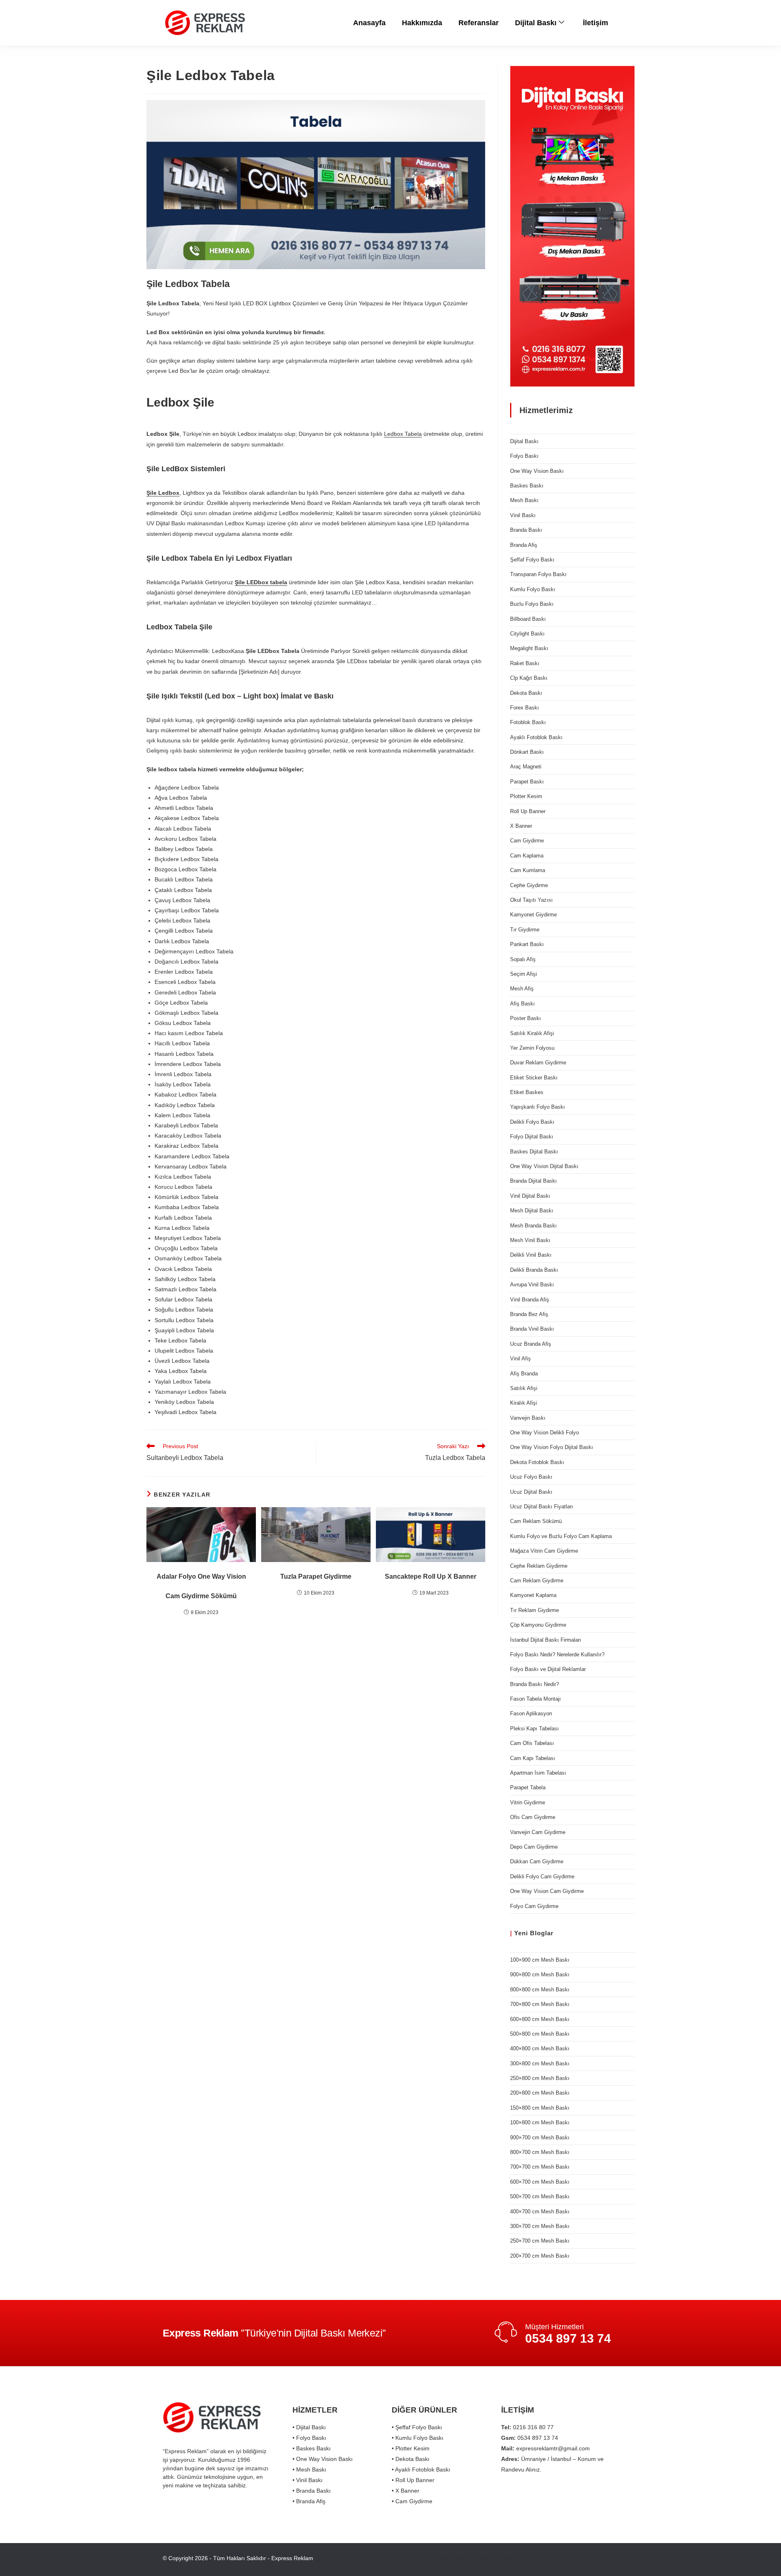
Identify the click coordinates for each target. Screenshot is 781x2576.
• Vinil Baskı (308, 2480)
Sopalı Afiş (523, 959)
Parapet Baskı (527, 782)
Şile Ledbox (163, 493)
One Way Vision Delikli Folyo (544, 1433)
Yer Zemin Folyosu (532, 1048)
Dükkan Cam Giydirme (537, 1861)
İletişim (596, 23)
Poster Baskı (526, 1018)
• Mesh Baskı (309, 2469)
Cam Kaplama (527, 856)
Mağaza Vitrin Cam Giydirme (544, 1551)
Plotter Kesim (526, 796)
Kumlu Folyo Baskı (533, 589)
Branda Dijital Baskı (533, 1181)
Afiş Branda (524, 1374)
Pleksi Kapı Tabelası (534, 1729)
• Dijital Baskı (309, 2427)
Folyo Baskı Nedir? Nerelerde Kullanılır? (557, 1655)
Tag (573, 2558)
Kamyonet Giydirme (533, 915)
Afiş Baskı (522, 1004)
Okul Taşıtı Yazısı (531, 900)
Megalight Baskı (529, 648)
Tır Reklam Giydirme (534, 1610)
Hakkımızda (422, 23)
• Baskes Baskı (312, 2448)
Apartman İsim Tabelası (538, 1773)
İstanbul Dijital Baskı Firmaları (546, 1640)
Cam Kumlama (528, 870)
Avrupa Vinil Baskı (532, 1285)
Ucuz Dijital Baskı (531, 1492)
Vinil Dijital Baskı (530, 1196)
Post (556, 2558)
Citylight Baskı (527, 634)
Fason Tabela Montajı (536, 1699)
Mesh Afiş (522, 989)
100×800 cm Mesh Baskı (540, 2122)
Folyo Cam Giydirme (534, 1906)
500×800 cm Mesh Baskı (540, 2034)
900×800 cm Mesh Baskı (540, 1974)
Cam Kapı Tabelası (533, 1758)
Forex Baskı (525, 708)
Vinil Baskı (523, 515)
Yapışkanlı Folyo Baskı (538, 1107)
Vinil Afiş (520, 1359)
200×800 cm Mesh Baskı (540, 2093)
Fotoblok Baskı (528, 722)
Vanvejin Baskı (528, 1418)
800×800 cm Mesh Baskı (540, 1990)
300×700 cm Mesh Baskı (540, 2226)
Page (590, 2558)
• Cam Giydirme (412, 2501)
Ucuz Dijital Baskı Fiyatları (542, 1507)
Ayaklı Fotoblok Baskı (536, 737)
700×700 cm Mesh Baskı (540, 2167)
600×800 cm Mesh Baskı (540, 2019)
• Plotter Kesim (411, 2448)
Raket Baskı (525, 663)
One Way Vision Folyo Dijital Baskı (552, 1447)
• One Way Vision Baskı (323, 2459)
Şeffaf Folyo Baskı (532, 560)
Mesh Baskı (524, 500)
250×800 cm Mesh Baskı (540, 2078)
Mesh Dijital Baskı (532, 1211)
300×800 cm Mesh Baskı (540, 2064)
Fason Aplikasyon (531, 1713)
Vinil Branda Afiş (530, 1300)
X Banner (521, 826)
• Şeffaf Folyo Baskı (417, 2427)
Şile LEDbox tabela (261, 582)
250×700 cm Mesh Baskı (540, 2241)
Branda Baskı (526, 530)
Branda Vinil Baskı (532, 1329)
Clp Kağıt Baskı (529, 678)
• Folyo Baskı (309, 2438)
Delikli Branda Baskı (534, 1270)
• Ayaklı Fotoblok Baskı (421, 2469)
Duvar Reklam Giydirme (538, 1063)
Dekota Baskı (526, 693)
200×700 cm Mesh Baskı (540, 2256)
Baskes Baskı (527, 486)
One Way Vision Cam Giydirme (547, 1891)
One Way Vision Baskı (537, 471)
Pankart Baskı (527, 944)
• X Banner (406, 2491)
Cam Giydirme (527, 841)
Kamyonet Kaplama (533, 1595)
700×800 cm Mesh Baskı (540, 2004)
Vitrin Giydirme (528, 1803)
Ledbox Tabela (403, 434)
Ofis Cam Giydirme (533, 1817)
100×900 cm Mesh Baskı (540, 1960)
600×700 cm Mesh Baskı (540, 2182)
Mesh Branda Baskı (533, 1226)
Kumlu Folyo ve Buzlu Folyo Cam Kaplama (561, 1536)
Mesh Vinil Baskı (530, 1240)
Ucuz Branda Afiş (531, 1344)
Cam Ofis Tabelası (532, 1743)
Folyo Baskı (524, 456)
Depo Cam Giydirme (534, 1847)
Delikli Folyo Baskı (532, 1122)
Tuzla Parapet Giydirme (316, 1576)
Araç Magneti (526, 767)
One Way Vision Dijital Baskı (544, 1166)
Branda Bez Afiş (529, 1314)
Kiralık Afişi (524, 1403)
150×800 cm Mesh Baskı (540, 2108)
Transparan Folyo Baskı (538, 574)
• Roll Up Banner (413, 2480)
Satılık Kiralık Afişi (532, 1033)
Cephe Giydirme (529, 885)
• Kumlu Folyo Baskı (418, 2438)
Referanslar (479, 23)
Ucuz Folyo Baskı (531, 1477)
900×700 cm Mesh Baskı (540, 2138)
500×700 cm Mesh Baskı (540, 2196)
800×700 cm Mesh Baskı (540, 2152)
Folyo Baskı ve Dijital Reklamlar (548, 1669)
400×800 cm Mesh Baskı (540, 2048)
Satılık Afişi (524, 1388)
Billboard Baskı (528, 619)
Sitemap (533, 2558)
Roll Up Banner (528, 811)
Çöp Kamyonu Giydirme (538, 1625)
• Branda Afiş (309, 2501)
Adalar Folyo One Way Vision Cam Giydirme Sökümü (201, 1586)
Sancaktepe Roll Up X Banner (431, 1576)
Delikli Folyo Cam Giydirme (542, 1877)
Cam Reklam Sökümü (536, 1521)
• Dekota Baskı (411, 2459)
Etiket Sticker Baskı (534, 1078)
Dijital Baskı (536, 23)
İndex (611, 2558)
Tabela (507, 2558)
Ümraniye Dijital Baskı (438, 2558)
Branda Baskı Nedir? (534, 1684)
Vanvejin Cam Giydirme (538, 1832)
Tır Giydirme (525, 930)
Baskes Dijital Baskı (534, 1152)
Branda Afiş (524, 545)
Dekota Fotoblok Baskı (537, 1462)
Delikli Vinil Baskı (531, 1255)
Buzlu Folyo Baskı (532, 604)
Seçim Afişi (524, 974)
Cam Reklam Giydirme (537, 1581)
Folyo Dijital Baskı (532, 1137)
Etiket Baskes (527, 1092)
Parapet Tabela (528, 1787)
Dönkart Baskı (527, 752)
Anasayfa (369, 23)
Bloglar (542, 1933)
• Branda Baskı (312, 2491)
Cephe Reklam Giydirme (539, 1566)
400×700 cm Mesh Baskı (540, 2212)
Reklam (482, 2558)
